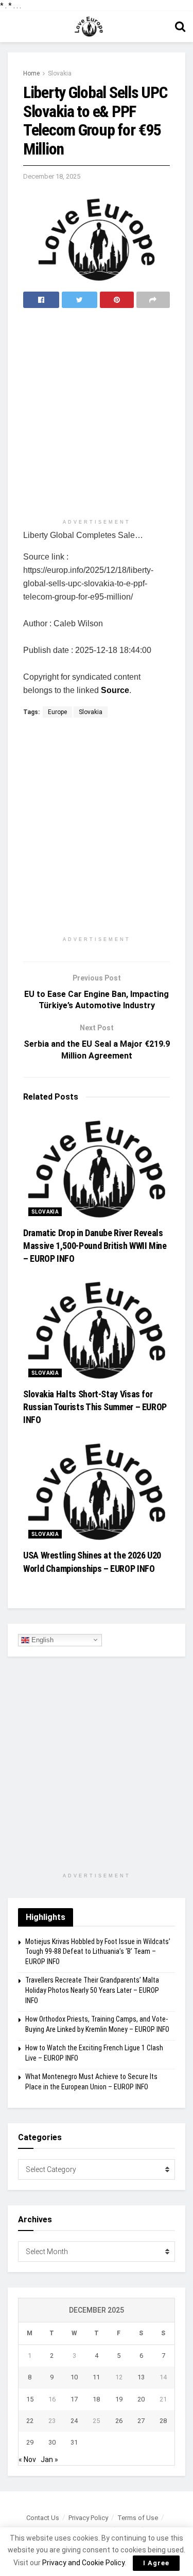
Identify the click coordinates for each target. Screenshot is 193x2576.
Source (115, 690)
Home (31, 73)
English (41, 1639)
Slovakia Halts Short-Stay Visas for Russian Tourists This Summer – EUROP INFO (95, 1407)
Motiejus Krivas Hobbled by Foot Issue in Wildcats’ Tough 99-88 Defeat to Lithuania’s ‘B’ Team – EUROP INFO (98, 1952)
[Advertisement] (97, 415)
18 (96, 2399)
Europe (57, 712)
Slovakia (60, 73)
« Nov (27, 2459)
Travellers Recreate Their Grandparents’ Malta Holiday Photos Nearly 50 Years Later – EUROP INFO (92, 1990)
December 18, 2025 (52, 176)
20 (141, 2399)
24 (74, 2421)
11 (96, 2377)
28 (163, 2421)
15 (30, 2399)
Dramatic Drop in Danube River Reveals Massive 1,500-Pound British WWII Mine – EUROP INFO (95, 1246)
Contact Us (43, 2518)
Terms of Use (138, 2518)
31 (74, 2442)
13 (141, 2377)
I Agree (156, 2563)
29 (30, 2442)
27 (141, 2421)
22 (30, 2421)
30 (52, 2442)
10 (74, 2377)
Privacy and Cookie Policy (83, 2563)
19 (119, 2399)
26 (119, 2421)
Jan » (49, 2459)
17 (74, 2399)
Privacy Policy (88, 2518)
